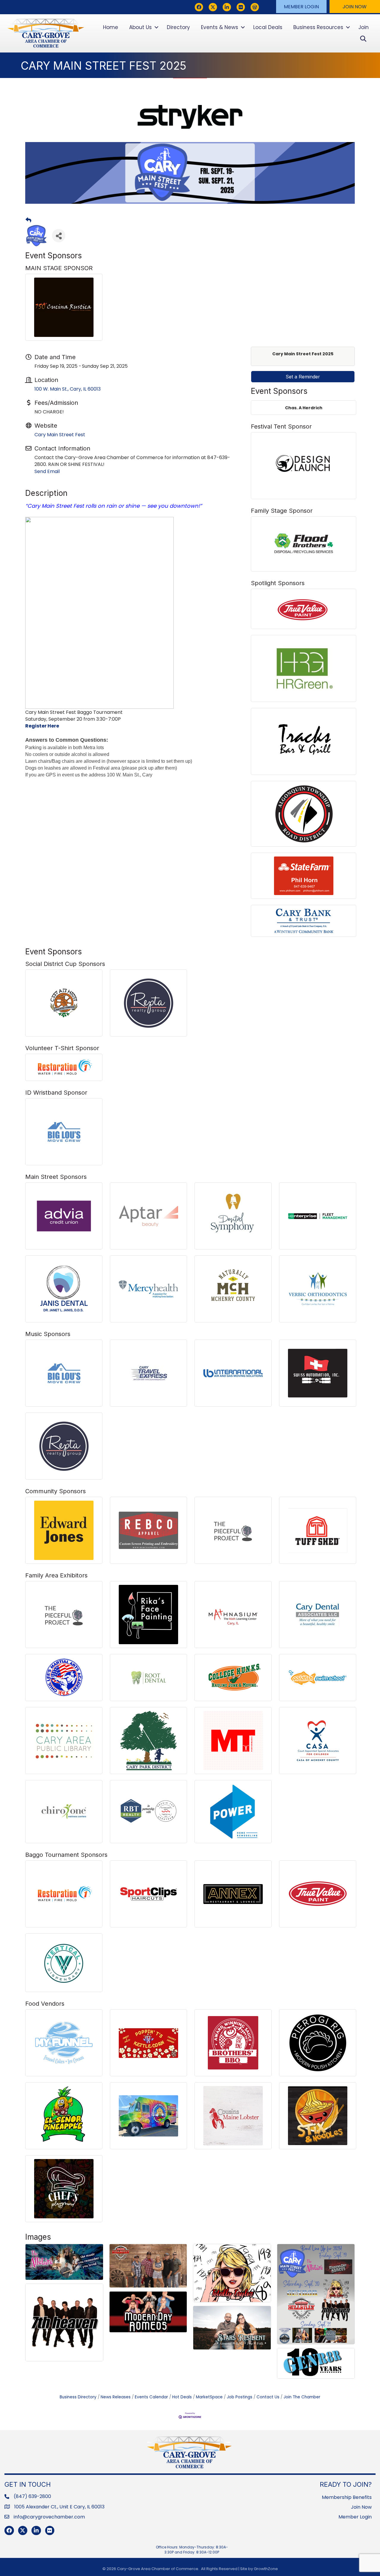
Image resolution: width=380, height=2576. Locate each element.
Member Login (355, 2517)
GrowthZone (266, 2569)
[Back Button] (28, 220)
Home (111, 27)
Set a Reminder (303, 377)
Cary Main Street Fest (60, 435)
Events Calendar (151, 2397)
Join (364, 27)
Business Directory (78, 2397)
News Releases (116, 2397)
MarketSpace (209, 2397)
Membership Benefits (347, 2497)
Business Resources (318, 27)
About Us (140, 27)
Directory (178, 27)
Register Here (42, 726)
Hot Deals (182, 2397)
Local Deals (268, 27)
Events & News (220, 27)
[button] (301, 7)
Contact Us (268, 2397)
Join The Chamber (302, 2397)
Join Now (361, 2507)
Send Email (47, 471)
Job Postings (240, 2397)
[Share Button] (59, 236)
